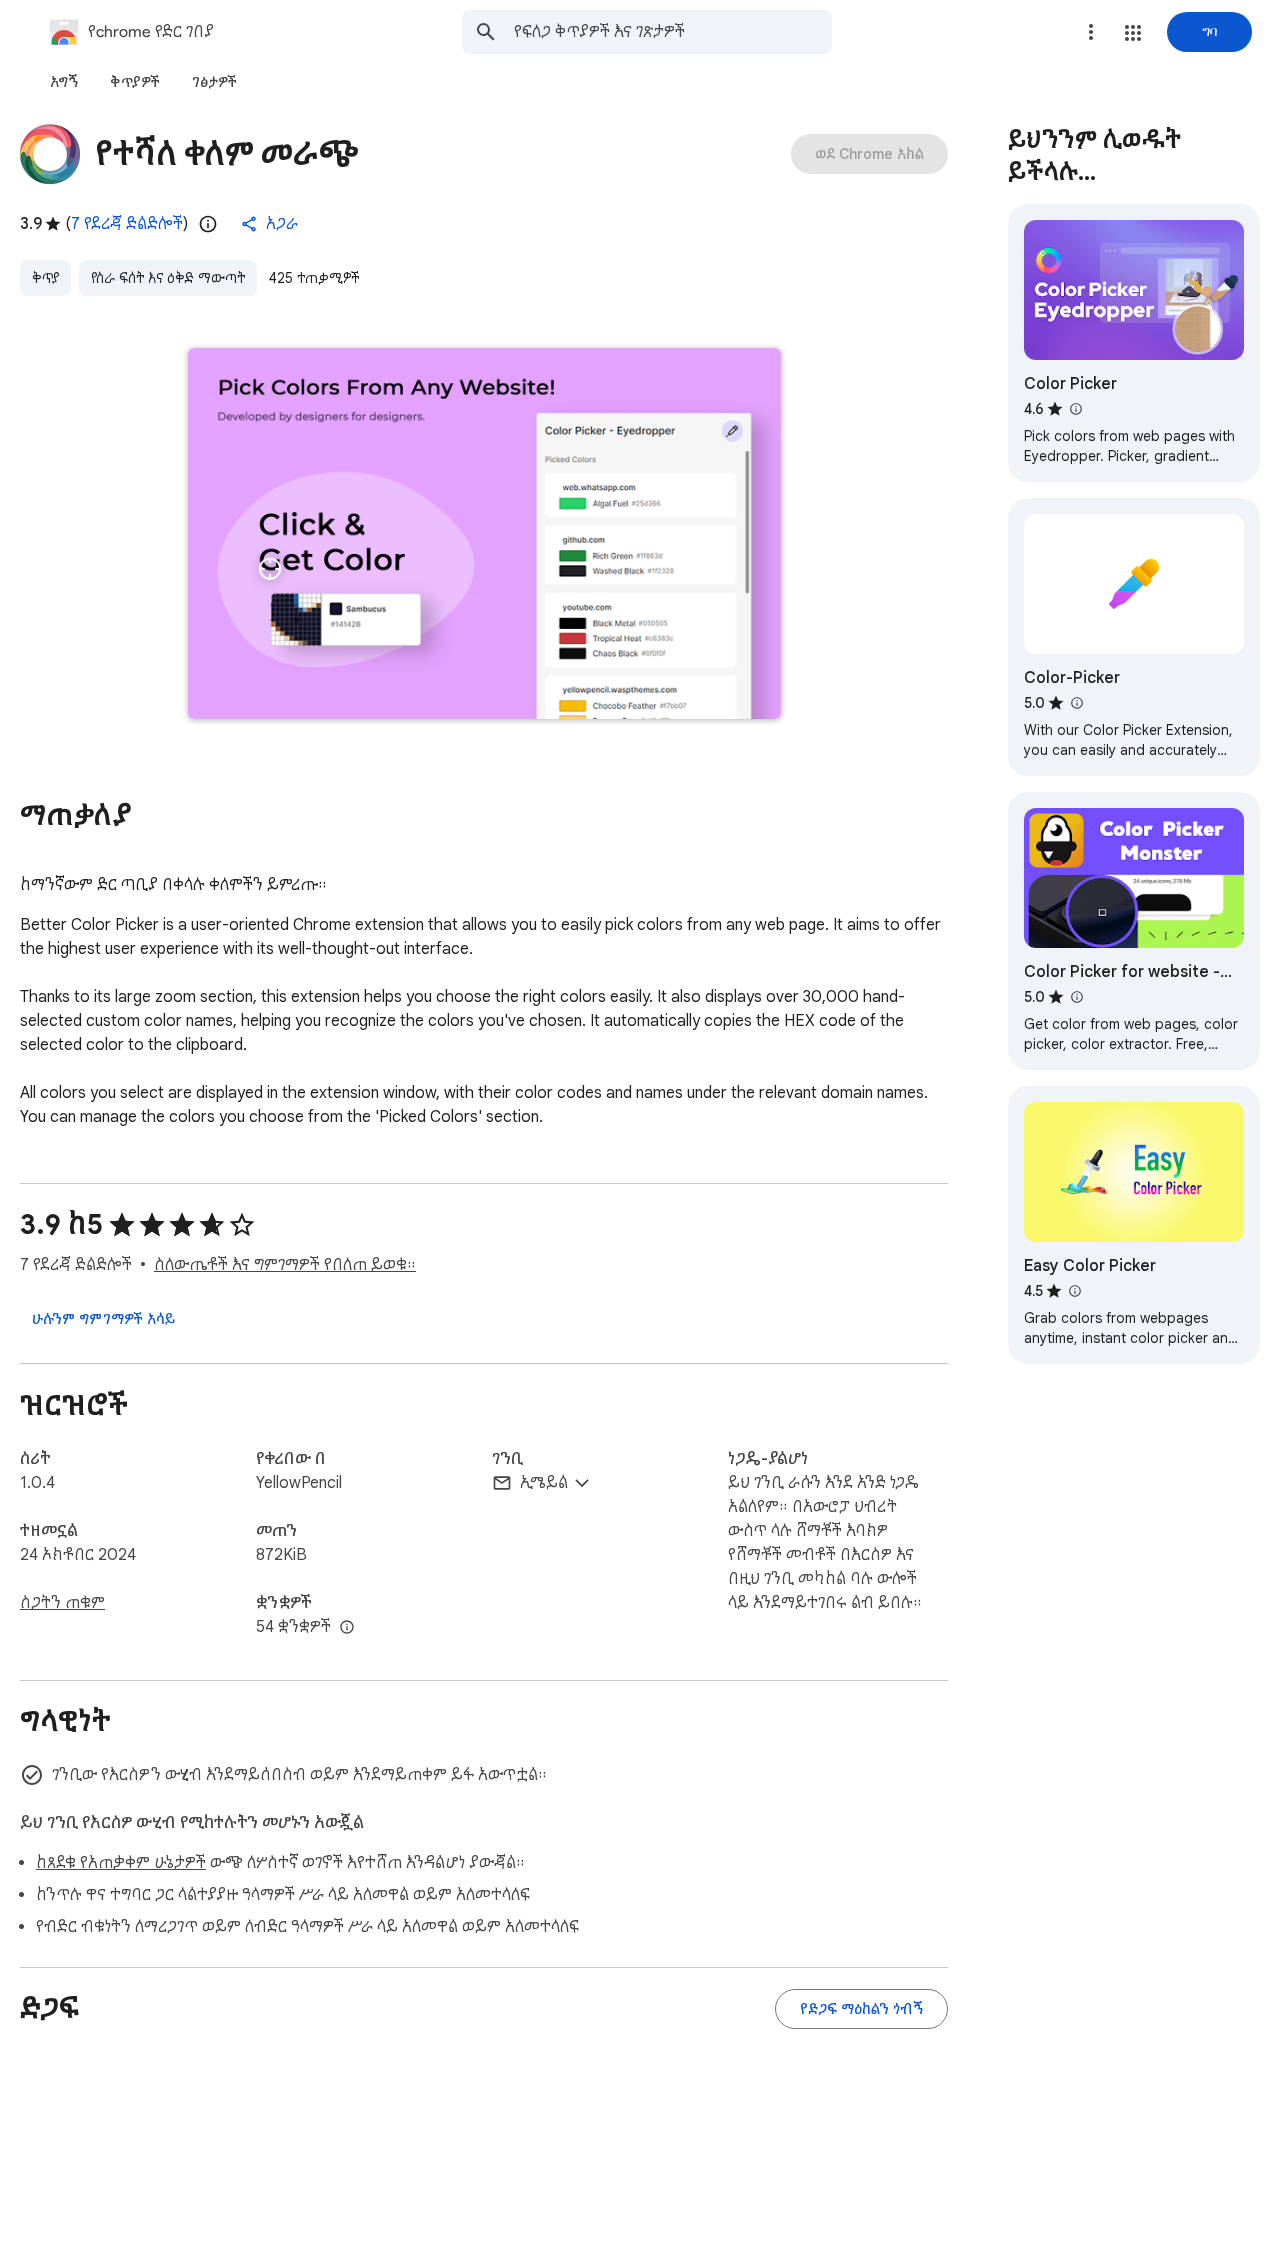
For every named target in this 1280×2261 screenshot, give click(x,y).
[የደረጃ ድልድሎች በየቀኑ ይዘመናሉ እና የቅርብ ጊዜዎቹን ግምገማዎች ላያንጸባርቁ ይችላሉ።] (208, 224)
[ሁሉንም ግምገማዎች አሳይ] (103, 1319)
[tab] (64, 82)
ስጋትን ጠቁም (62, 1603)
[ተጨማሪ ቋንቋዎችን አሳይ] (347, 1628)
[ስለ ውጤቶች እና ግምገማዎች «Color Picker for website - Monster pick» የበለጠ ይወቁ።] (1076, 997)
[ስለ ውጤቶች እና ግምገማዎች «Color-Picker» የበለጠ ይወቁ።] (1076, 703)
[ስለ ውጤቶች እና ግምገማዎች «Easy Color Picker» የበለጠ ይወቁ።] (1074, 1291)
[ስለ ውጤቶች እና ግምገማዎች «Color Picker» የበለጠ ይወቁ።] (1075, 409)
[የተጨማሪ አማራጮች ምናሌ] (1091, 32)
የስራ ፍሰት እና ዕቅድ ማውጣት (168, 278)
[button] (1133, 33)
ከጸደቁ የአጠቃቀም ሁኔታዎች (121, 1863)
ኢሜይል (544, 1483)
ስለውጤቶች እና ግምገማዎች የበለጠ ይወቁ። (285, 1265)
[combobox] (673, 32)
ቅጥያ (45, 278)
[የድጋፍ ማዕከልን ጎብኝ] (861, 2009)
